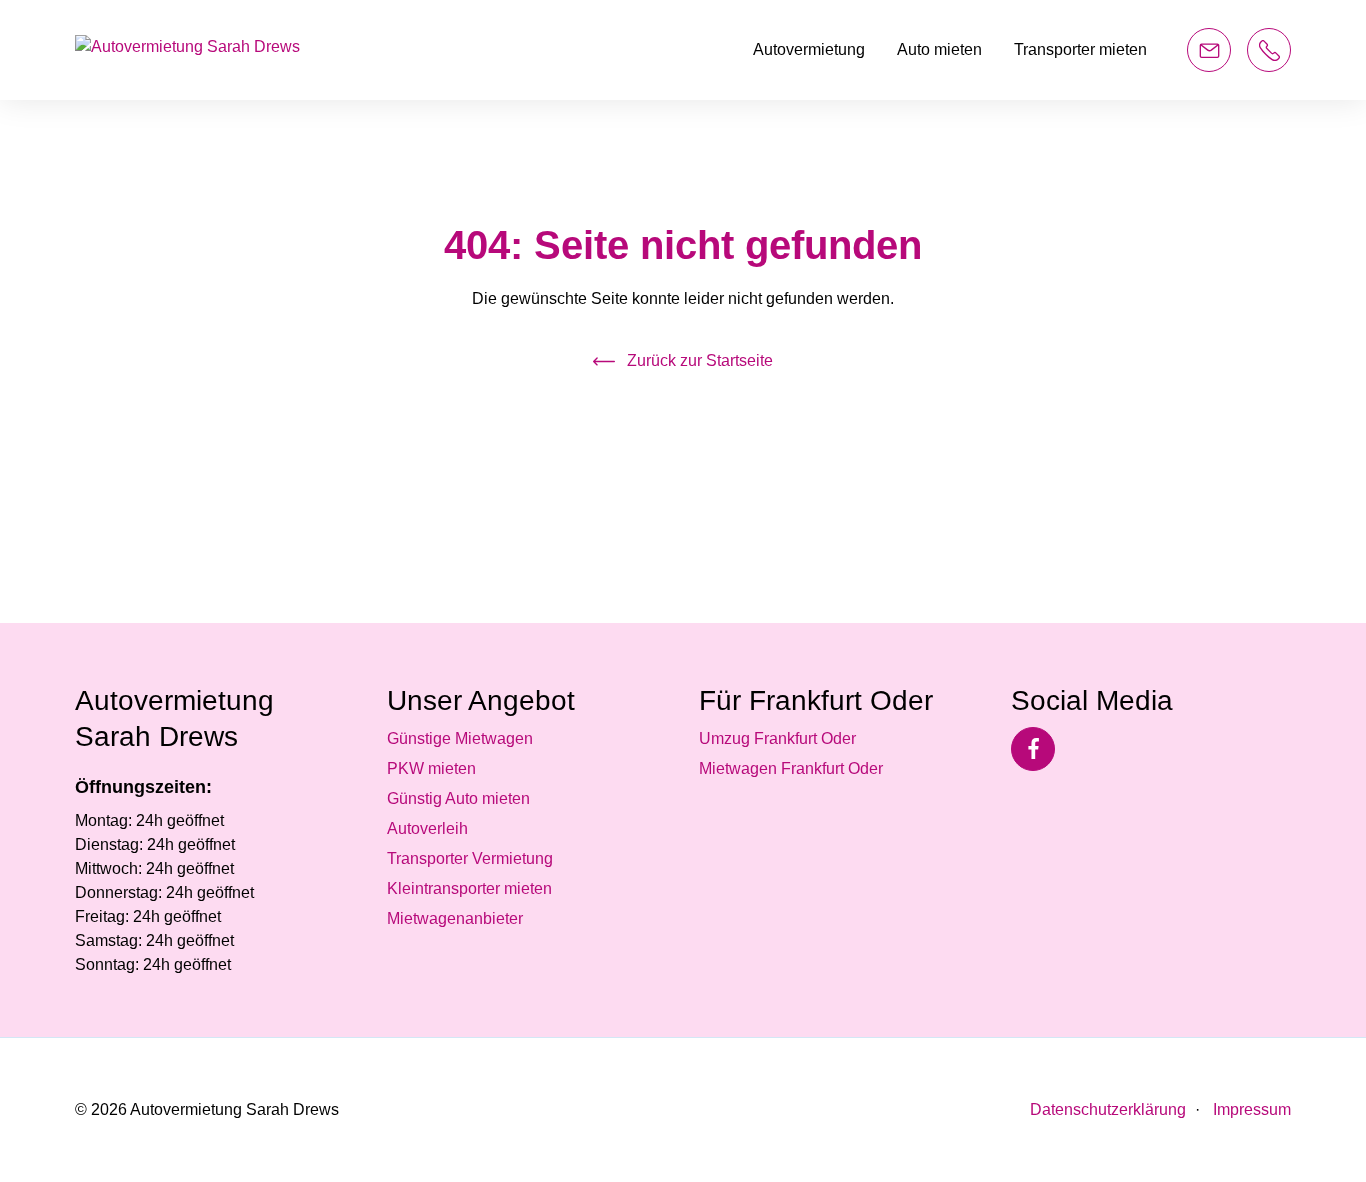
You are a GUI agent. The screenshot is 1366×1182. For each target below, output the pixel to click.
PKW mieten (431, 768)
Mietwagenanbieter (455, 918)
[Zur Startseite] (187, 50)
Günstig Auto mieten (458, 798)
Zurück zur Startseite (700, 360)
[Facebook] (1033, 749)
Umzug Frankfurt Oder (777, 738)
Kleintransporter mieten (469, 888)
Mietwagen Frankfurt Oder (791, 768)
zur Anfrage (1209, 50)
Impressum (1250, 1109)
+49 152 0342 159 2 (1269, 50)
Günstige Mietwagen (460, 738)
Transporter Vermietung (470, 858)
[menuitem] (809, 50)
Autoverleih (427, 828)
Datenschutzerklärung (1108, 1109)
